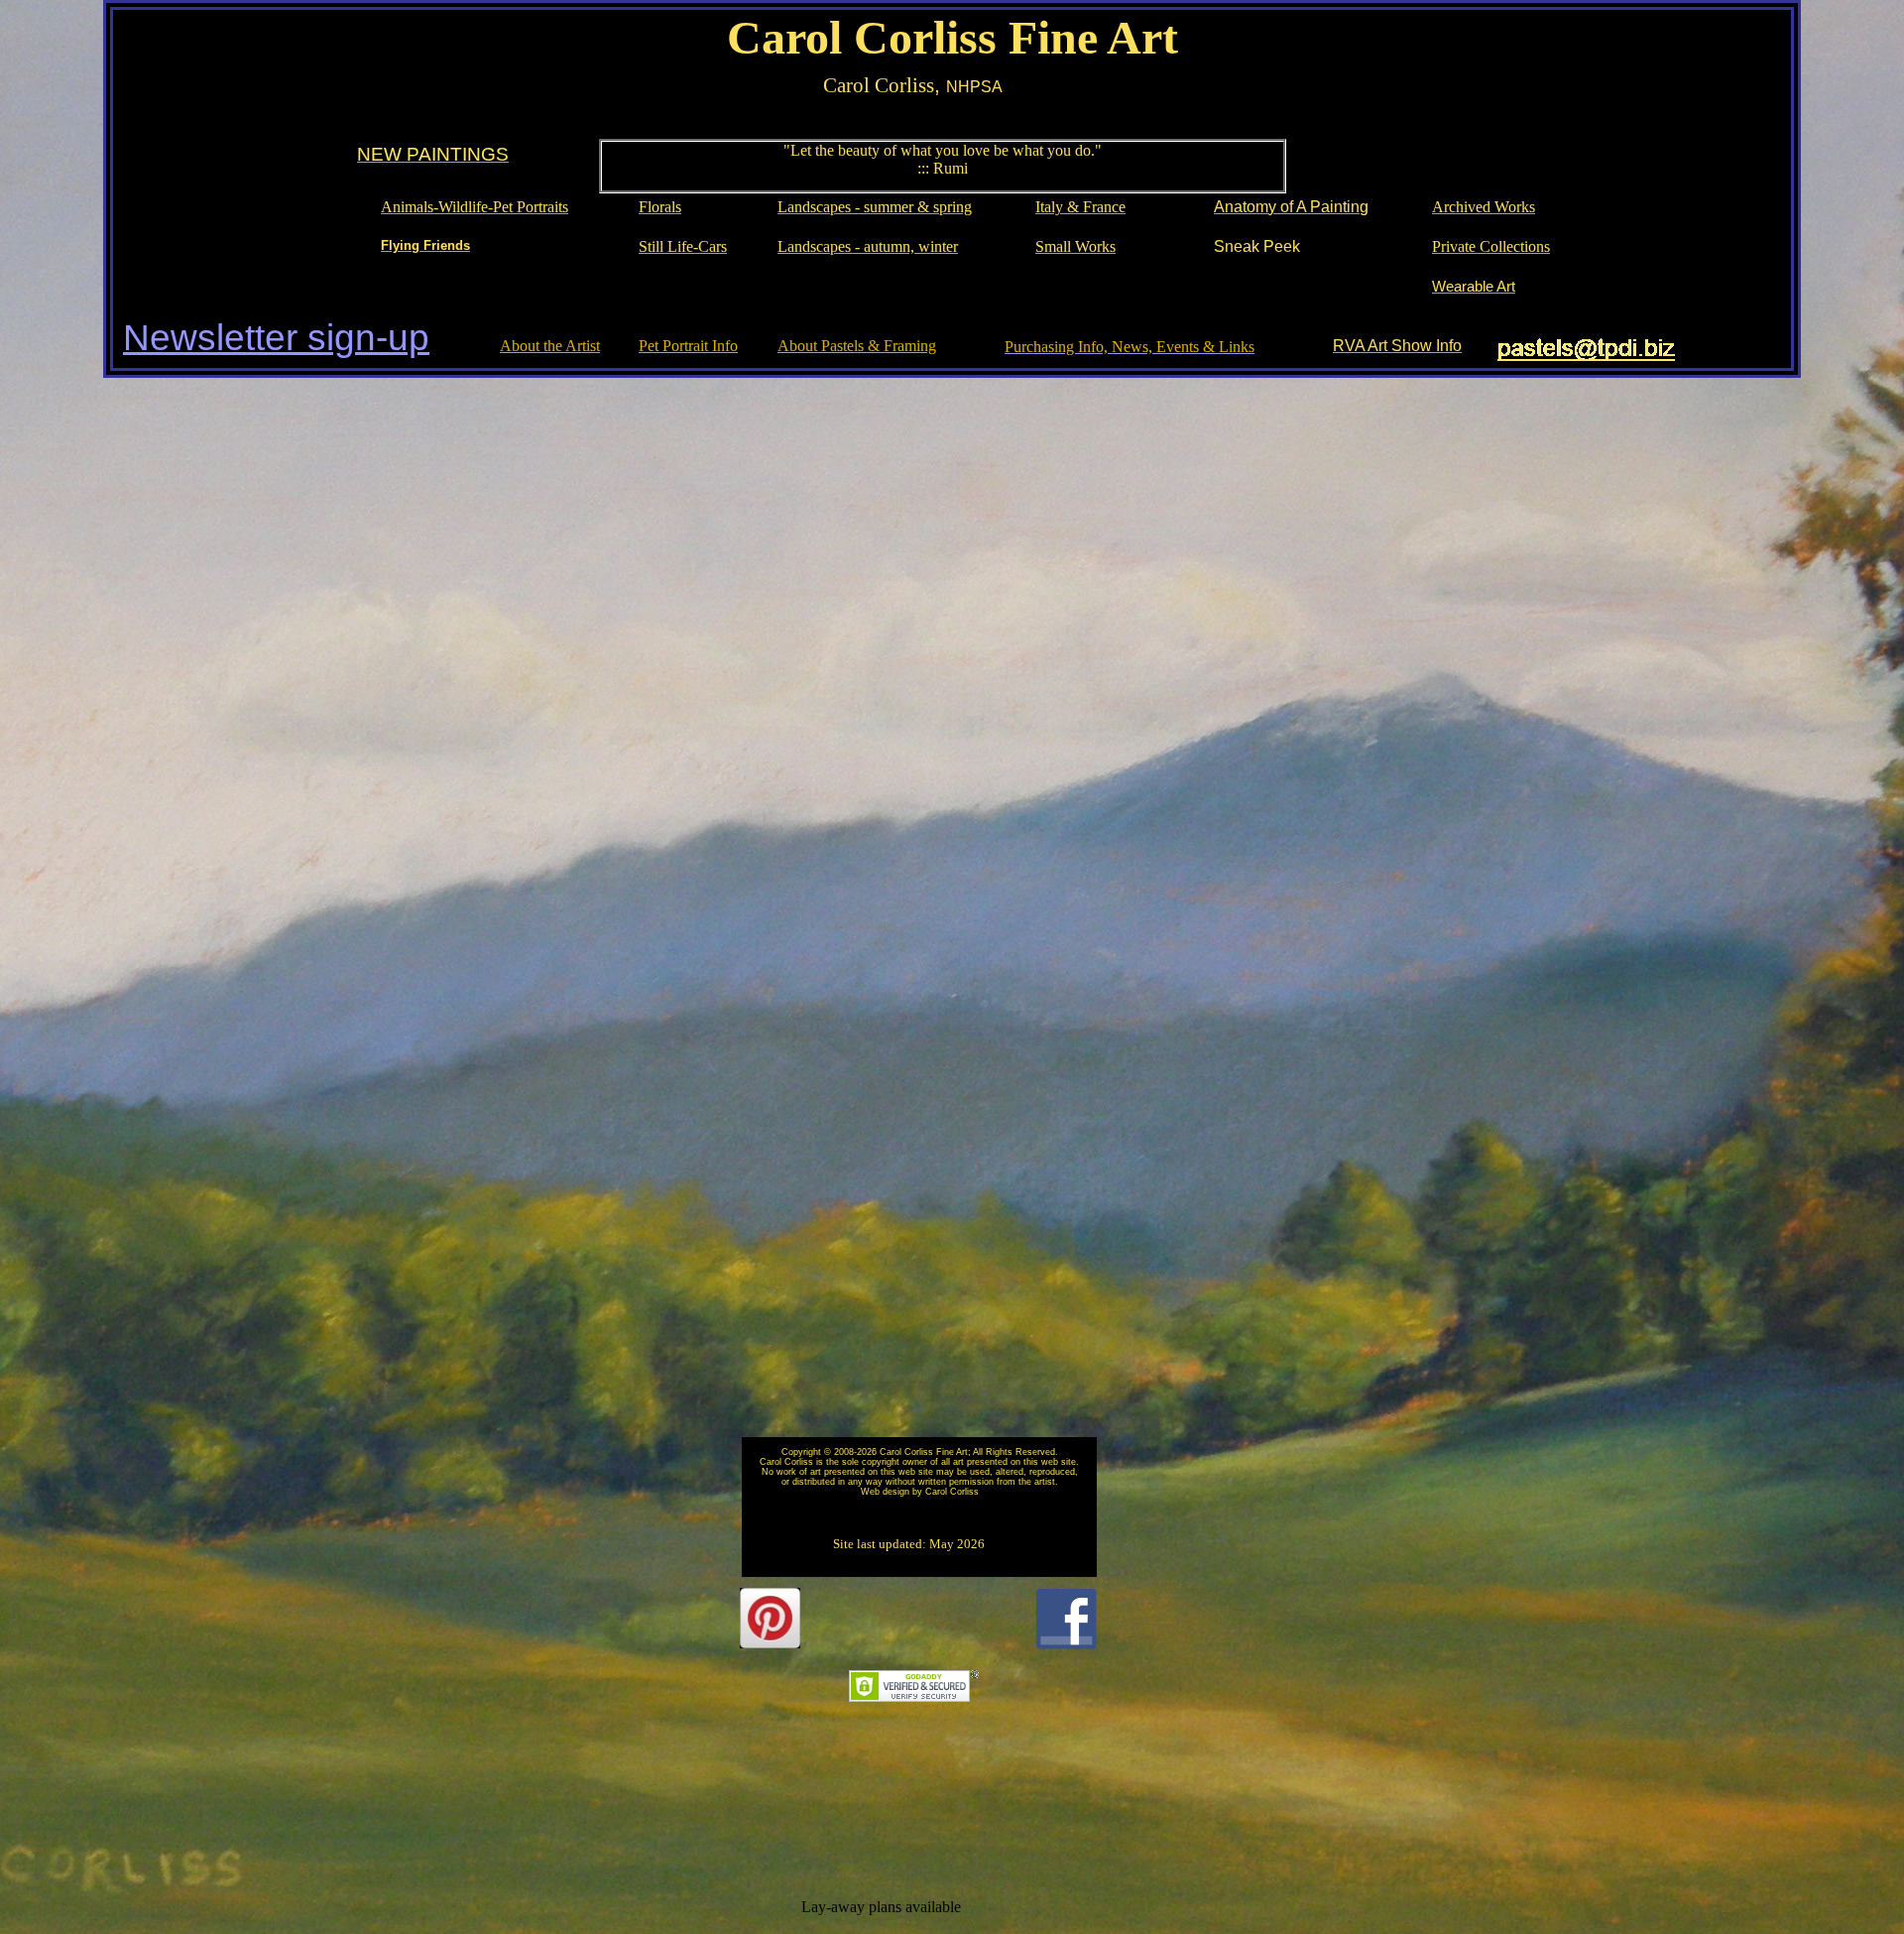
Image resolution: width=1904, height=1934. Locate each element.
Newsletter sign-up (276, 338)
